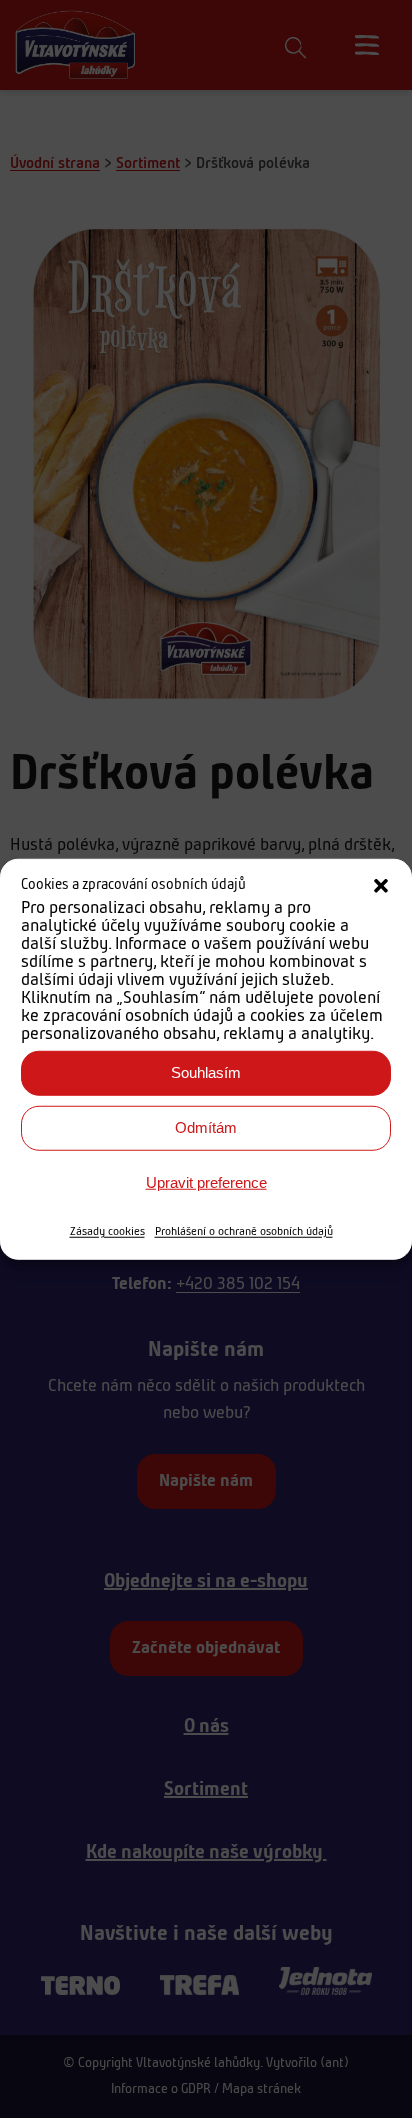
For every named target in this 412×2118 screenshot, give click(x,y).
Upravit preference (206, 1182)
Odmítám (206, 1127)
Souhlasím (206, 1072)
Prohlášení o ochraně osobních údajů (244, 1231)
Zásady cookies (107, 1231)
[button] (381, 886)
